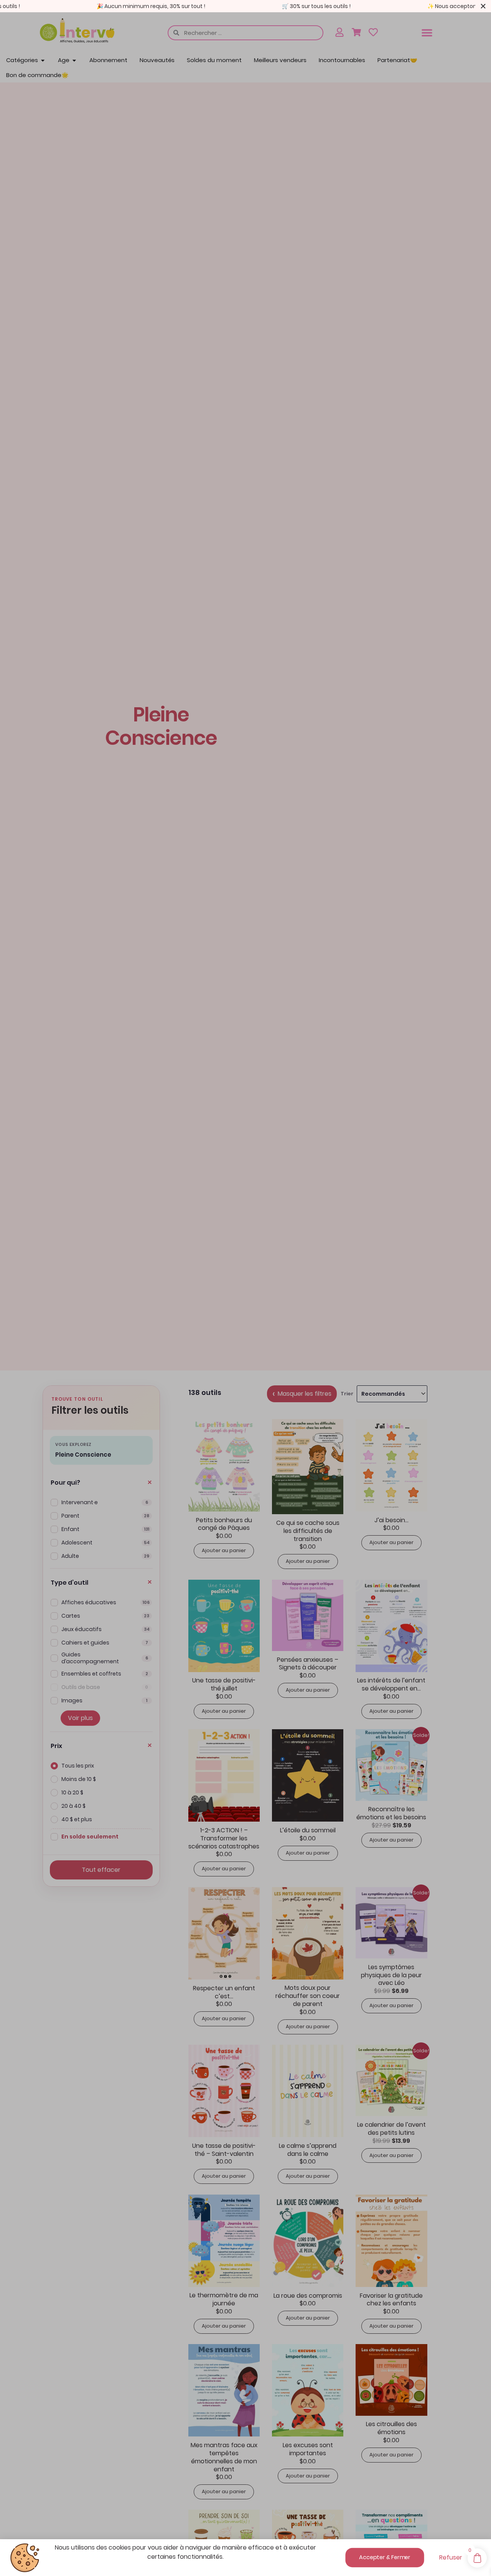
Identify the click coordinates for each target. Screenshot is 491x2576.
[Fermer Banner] (483, 6)
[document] (245, 1288)
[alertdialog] (245, 6)
